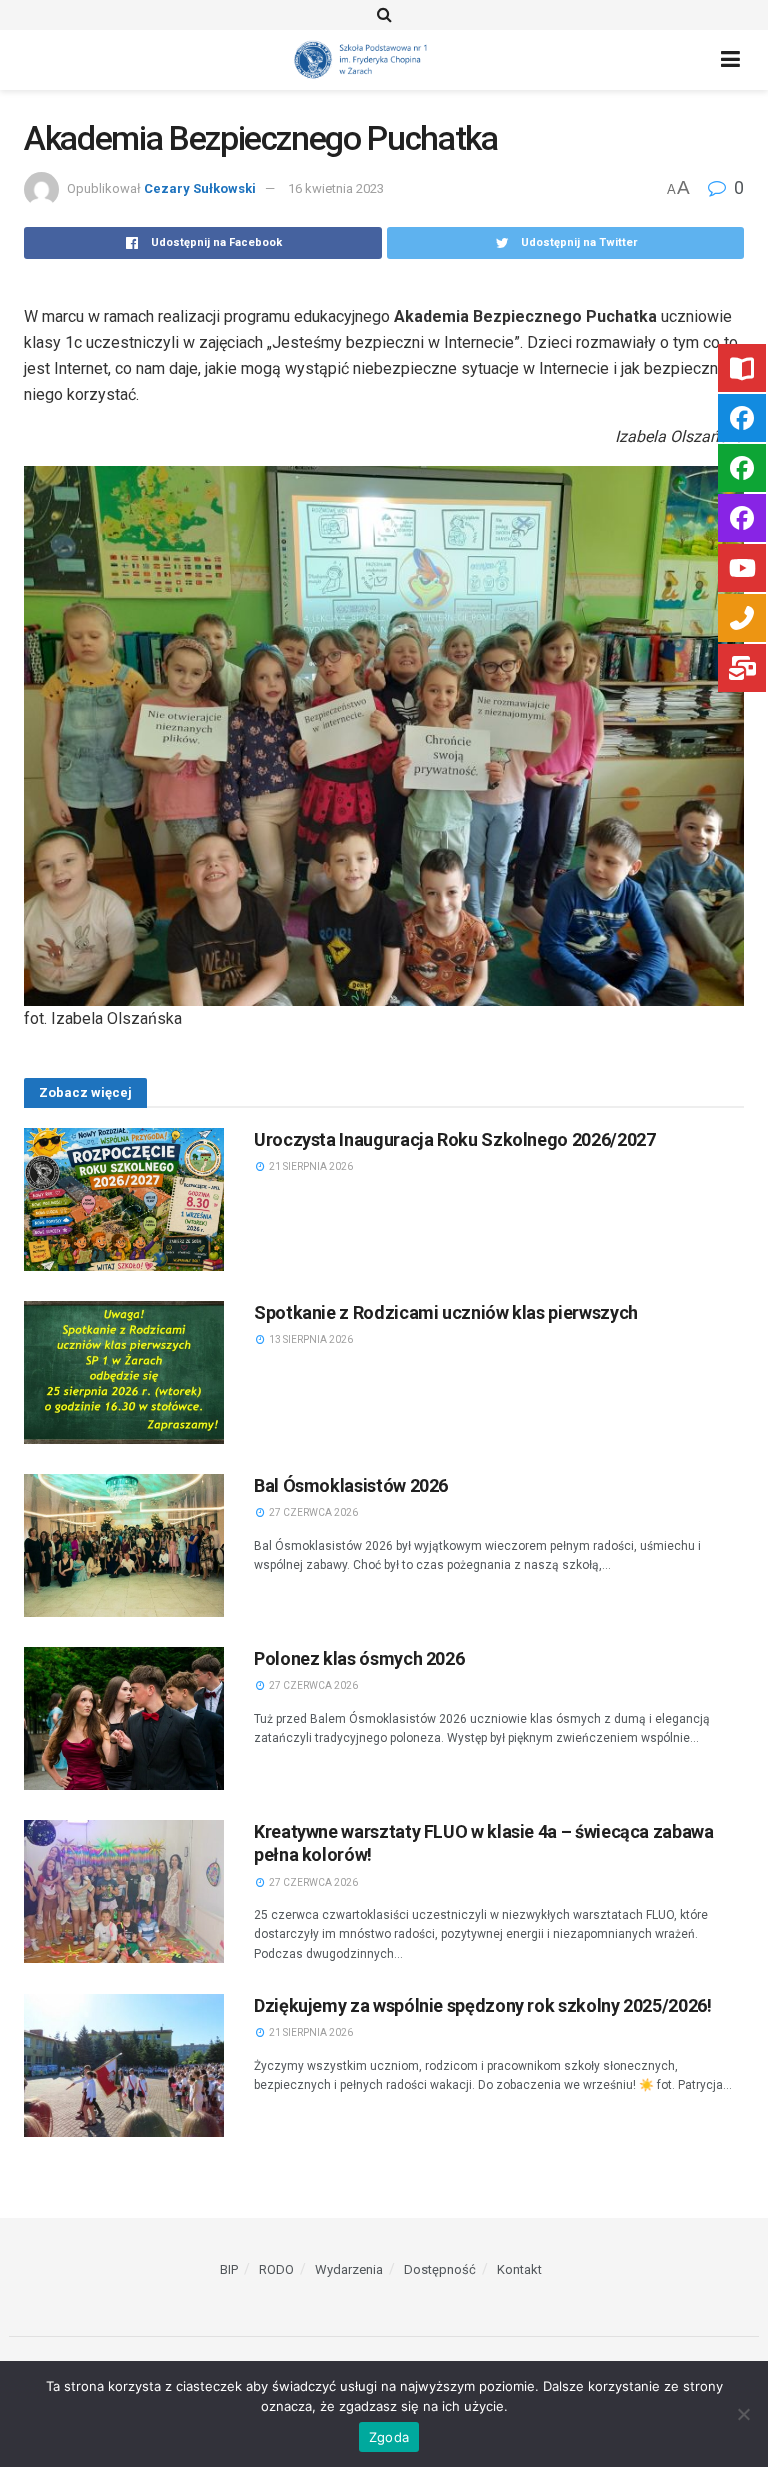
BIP (229, 2269)
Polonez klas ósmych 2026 (359, 1658)
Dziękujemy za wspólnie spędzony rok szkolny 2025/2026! (483, 2005)
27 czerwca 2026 (312, 1512)
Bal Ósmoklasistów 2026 (351, 1485)
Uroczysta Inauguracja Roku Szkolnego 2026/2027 (454, 1139)
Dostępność (440, 2269)
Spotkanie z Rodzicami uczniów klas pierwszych (446, 1312)
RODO (276, 2269)
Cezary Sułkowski (200, 188)
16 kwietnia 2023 (336, 188)
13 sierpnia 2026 (310, 1339)
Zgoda (389, 2437)
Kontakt (519, 2269)
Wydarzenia (349, 2269)
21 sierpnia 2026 (310, 1166)
